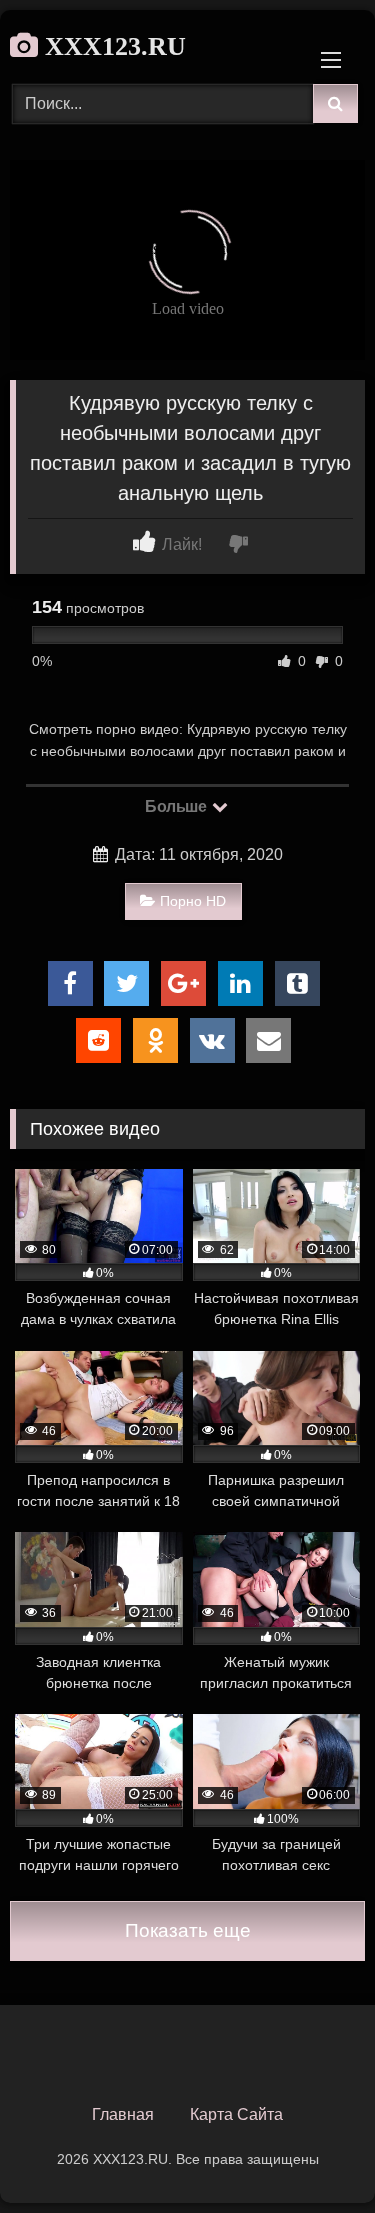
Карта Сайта (236, 2114)
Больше (177, 806)
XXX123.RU (112, 46)
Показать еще (188, 1930)
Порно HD (193, 901)
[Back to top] (313, 2153)
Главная (123, 2114)
